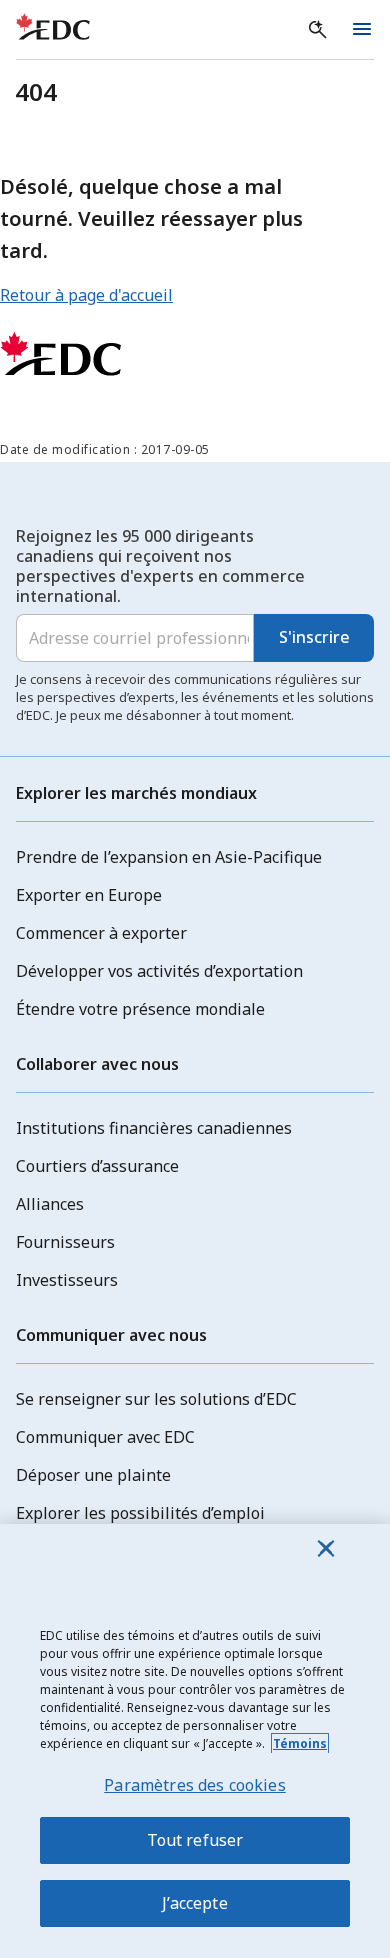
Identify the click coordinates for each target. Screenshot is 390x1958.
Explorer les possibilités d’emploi (140, 1513)
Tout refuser (195, 1840)
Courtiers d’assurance (97, 1166)
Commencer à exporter (101, 933)
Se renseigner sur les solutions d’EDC (156, 1399)
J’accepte (194, 1903)
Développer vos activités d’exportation (159, 971)
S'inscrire (314, 637)
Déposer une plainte (93, 1475)
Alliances (50, 1204)
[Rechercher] (318, 30)
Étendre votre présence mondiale (140, 1009)
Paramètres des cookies (195, 1785)
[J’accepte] (326, 1548)
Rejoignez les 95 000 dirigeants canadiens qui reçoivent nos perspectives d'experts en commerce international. (160, 566)
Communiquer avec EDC (105, 1437)
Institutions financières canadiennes (154, 1128)
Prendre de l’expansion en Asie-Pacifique (169, 857)
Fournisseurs (65, 1242)
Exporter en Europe (89, 895)
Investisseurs (67, 1280)
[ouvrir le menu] (362, 30)
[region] (195, 1741)
